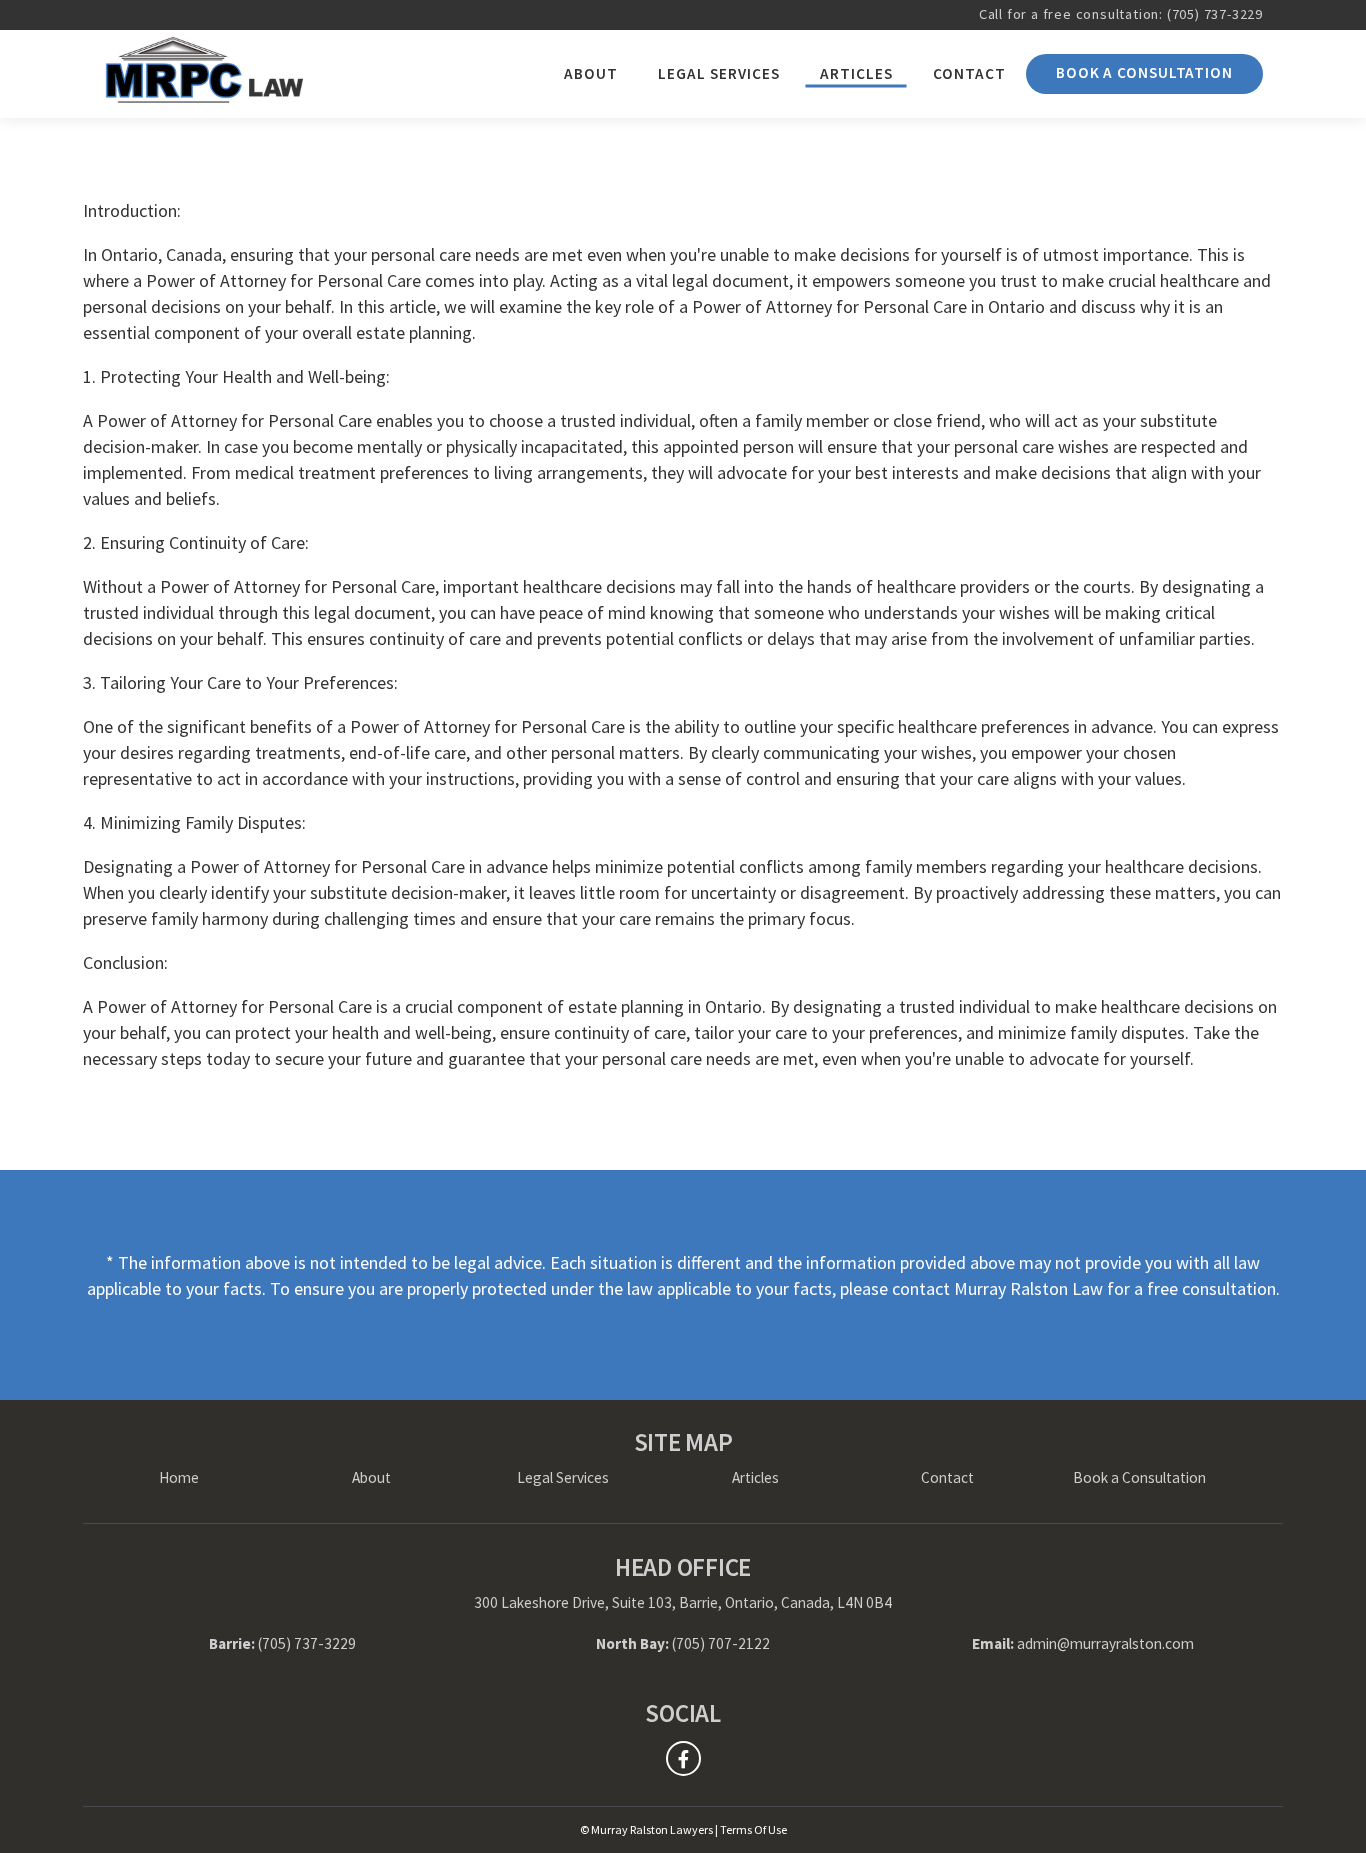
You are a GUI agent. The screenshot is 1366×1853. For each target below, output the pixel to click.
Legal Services (719, 73)
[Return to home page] (203, 74)
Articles (856, 73)
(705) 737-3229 (307, 1643)
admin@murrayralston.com (1105, 1643)
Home (179, 1477)
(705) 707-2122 (721, 1643)
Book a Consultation (1144, 72)
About (591, 73)
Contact (969, 73)
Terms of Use (753, 1829)
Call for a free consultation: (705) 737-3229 (1121, 14)
